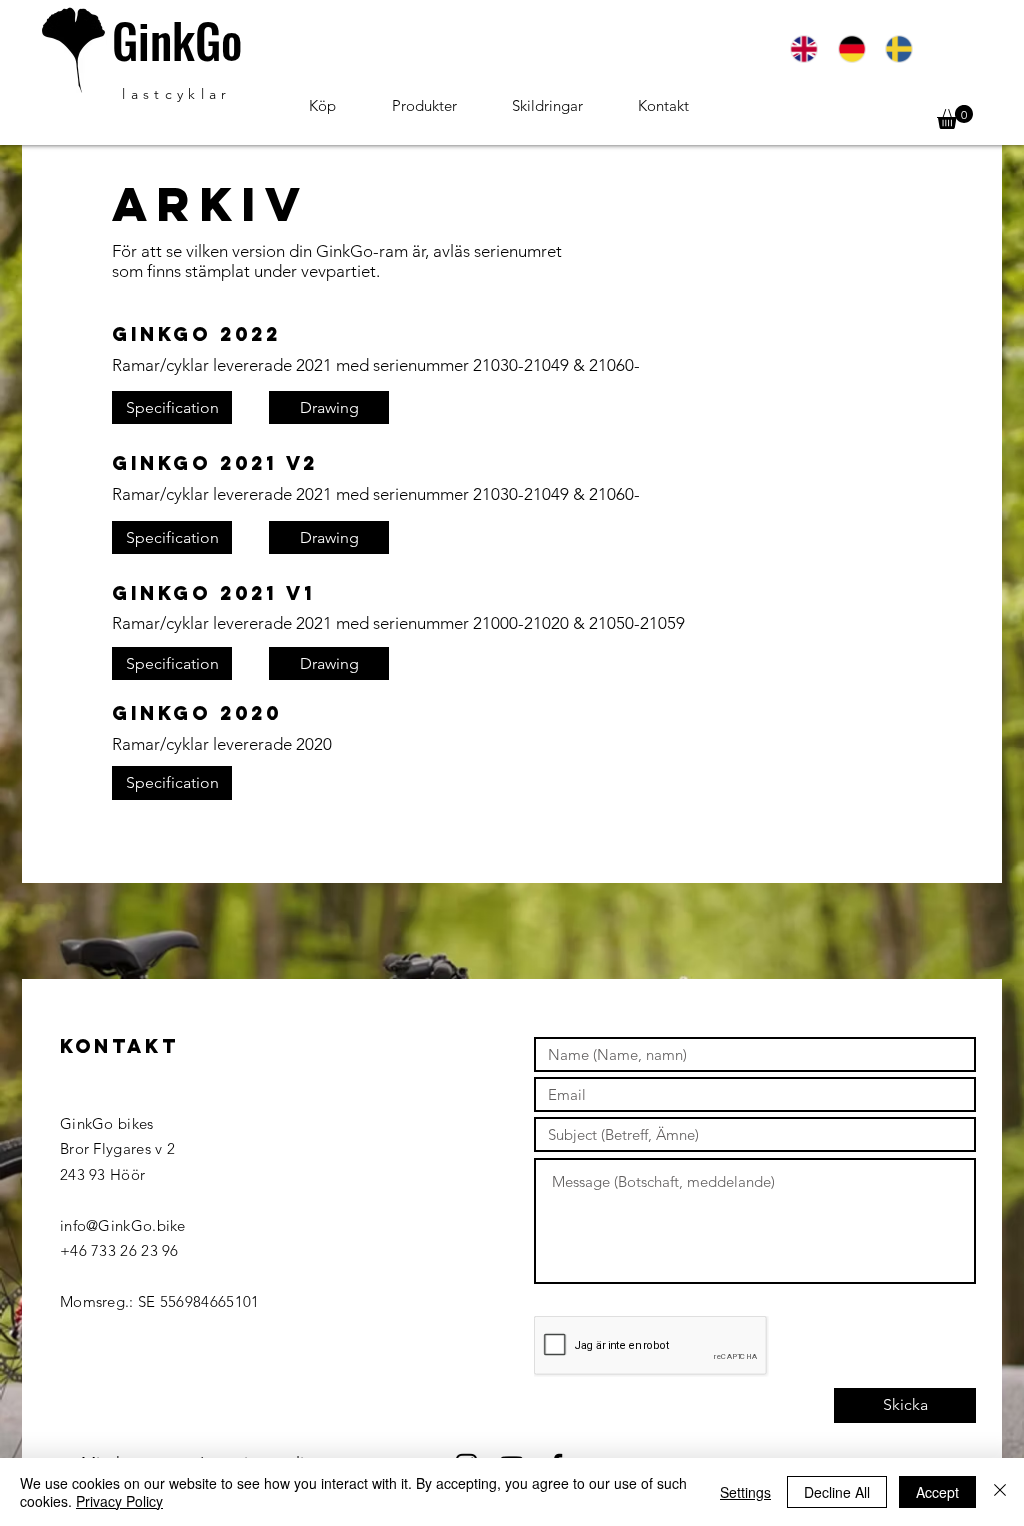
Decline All (837, 1492)
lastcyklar (176, 94)
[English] (804, 49)
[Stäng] (1000, 1492)
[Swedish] (898, 49)
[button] (955, 117)
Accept (937, 1492)
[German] (850, 49)
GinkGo (177, 40)
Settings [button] (745, 1492)
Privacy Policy (119, 1501)
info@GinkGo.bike (123, 1225)
